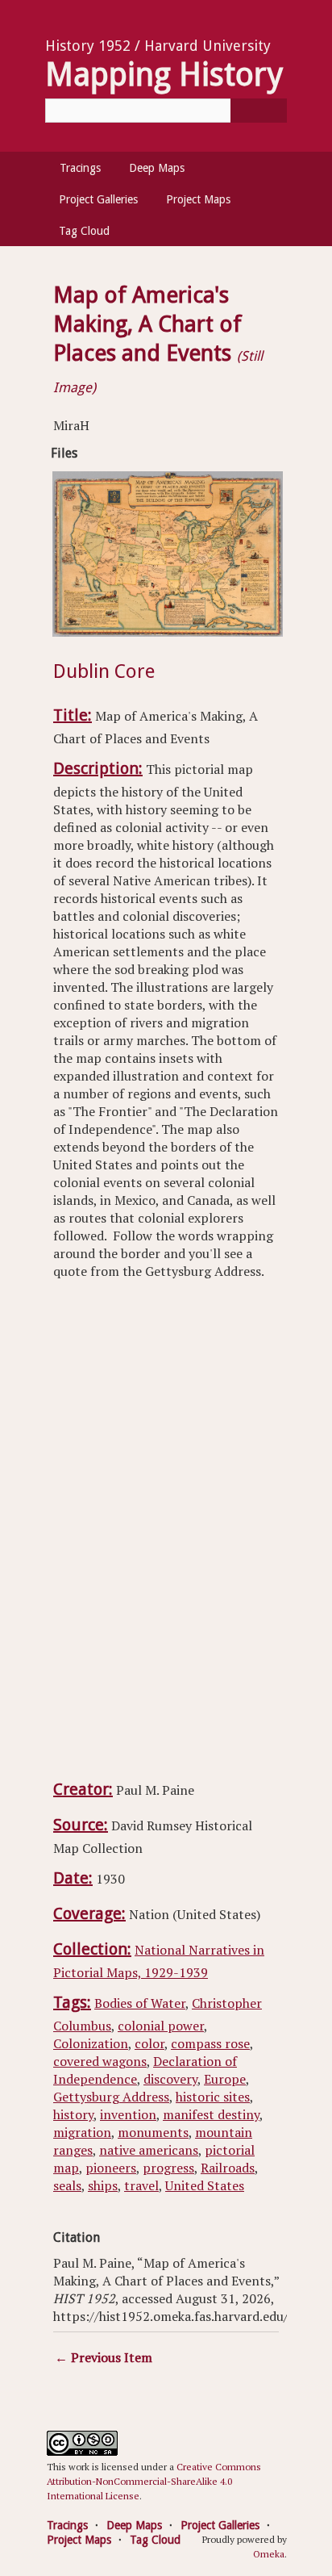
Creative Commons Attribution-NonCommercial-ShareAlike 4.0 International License (154, 2481)
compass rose (210, 2043)
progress (168, 2168)
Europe (225, 2079)
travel (141, 2185)
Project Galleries (98, 199)
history (73, 2114)
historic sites (213, 2097)
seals (67, 2185)
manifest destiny (211, 2114)
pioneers (111, 2168)
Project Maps (198, 199)
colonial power (161, 2026)
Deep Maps (157, 168)
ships (103, 2185)
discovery (170, 2079)
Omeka (269, 2554)
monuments (153, 2132)
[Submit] (259, 111)
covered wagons (100, 2061)
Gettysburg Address (111, 2097)
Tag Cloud (84, 231)
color (149, 2043)
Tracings (80, 168)
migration (82, 2132)
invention (128, 2114)
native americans (149, 2150)
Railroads (228, 2168)
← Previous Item (104, 2357)
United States (205, 2185)
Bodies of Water (140, 2003)
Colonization (91, 2043)
